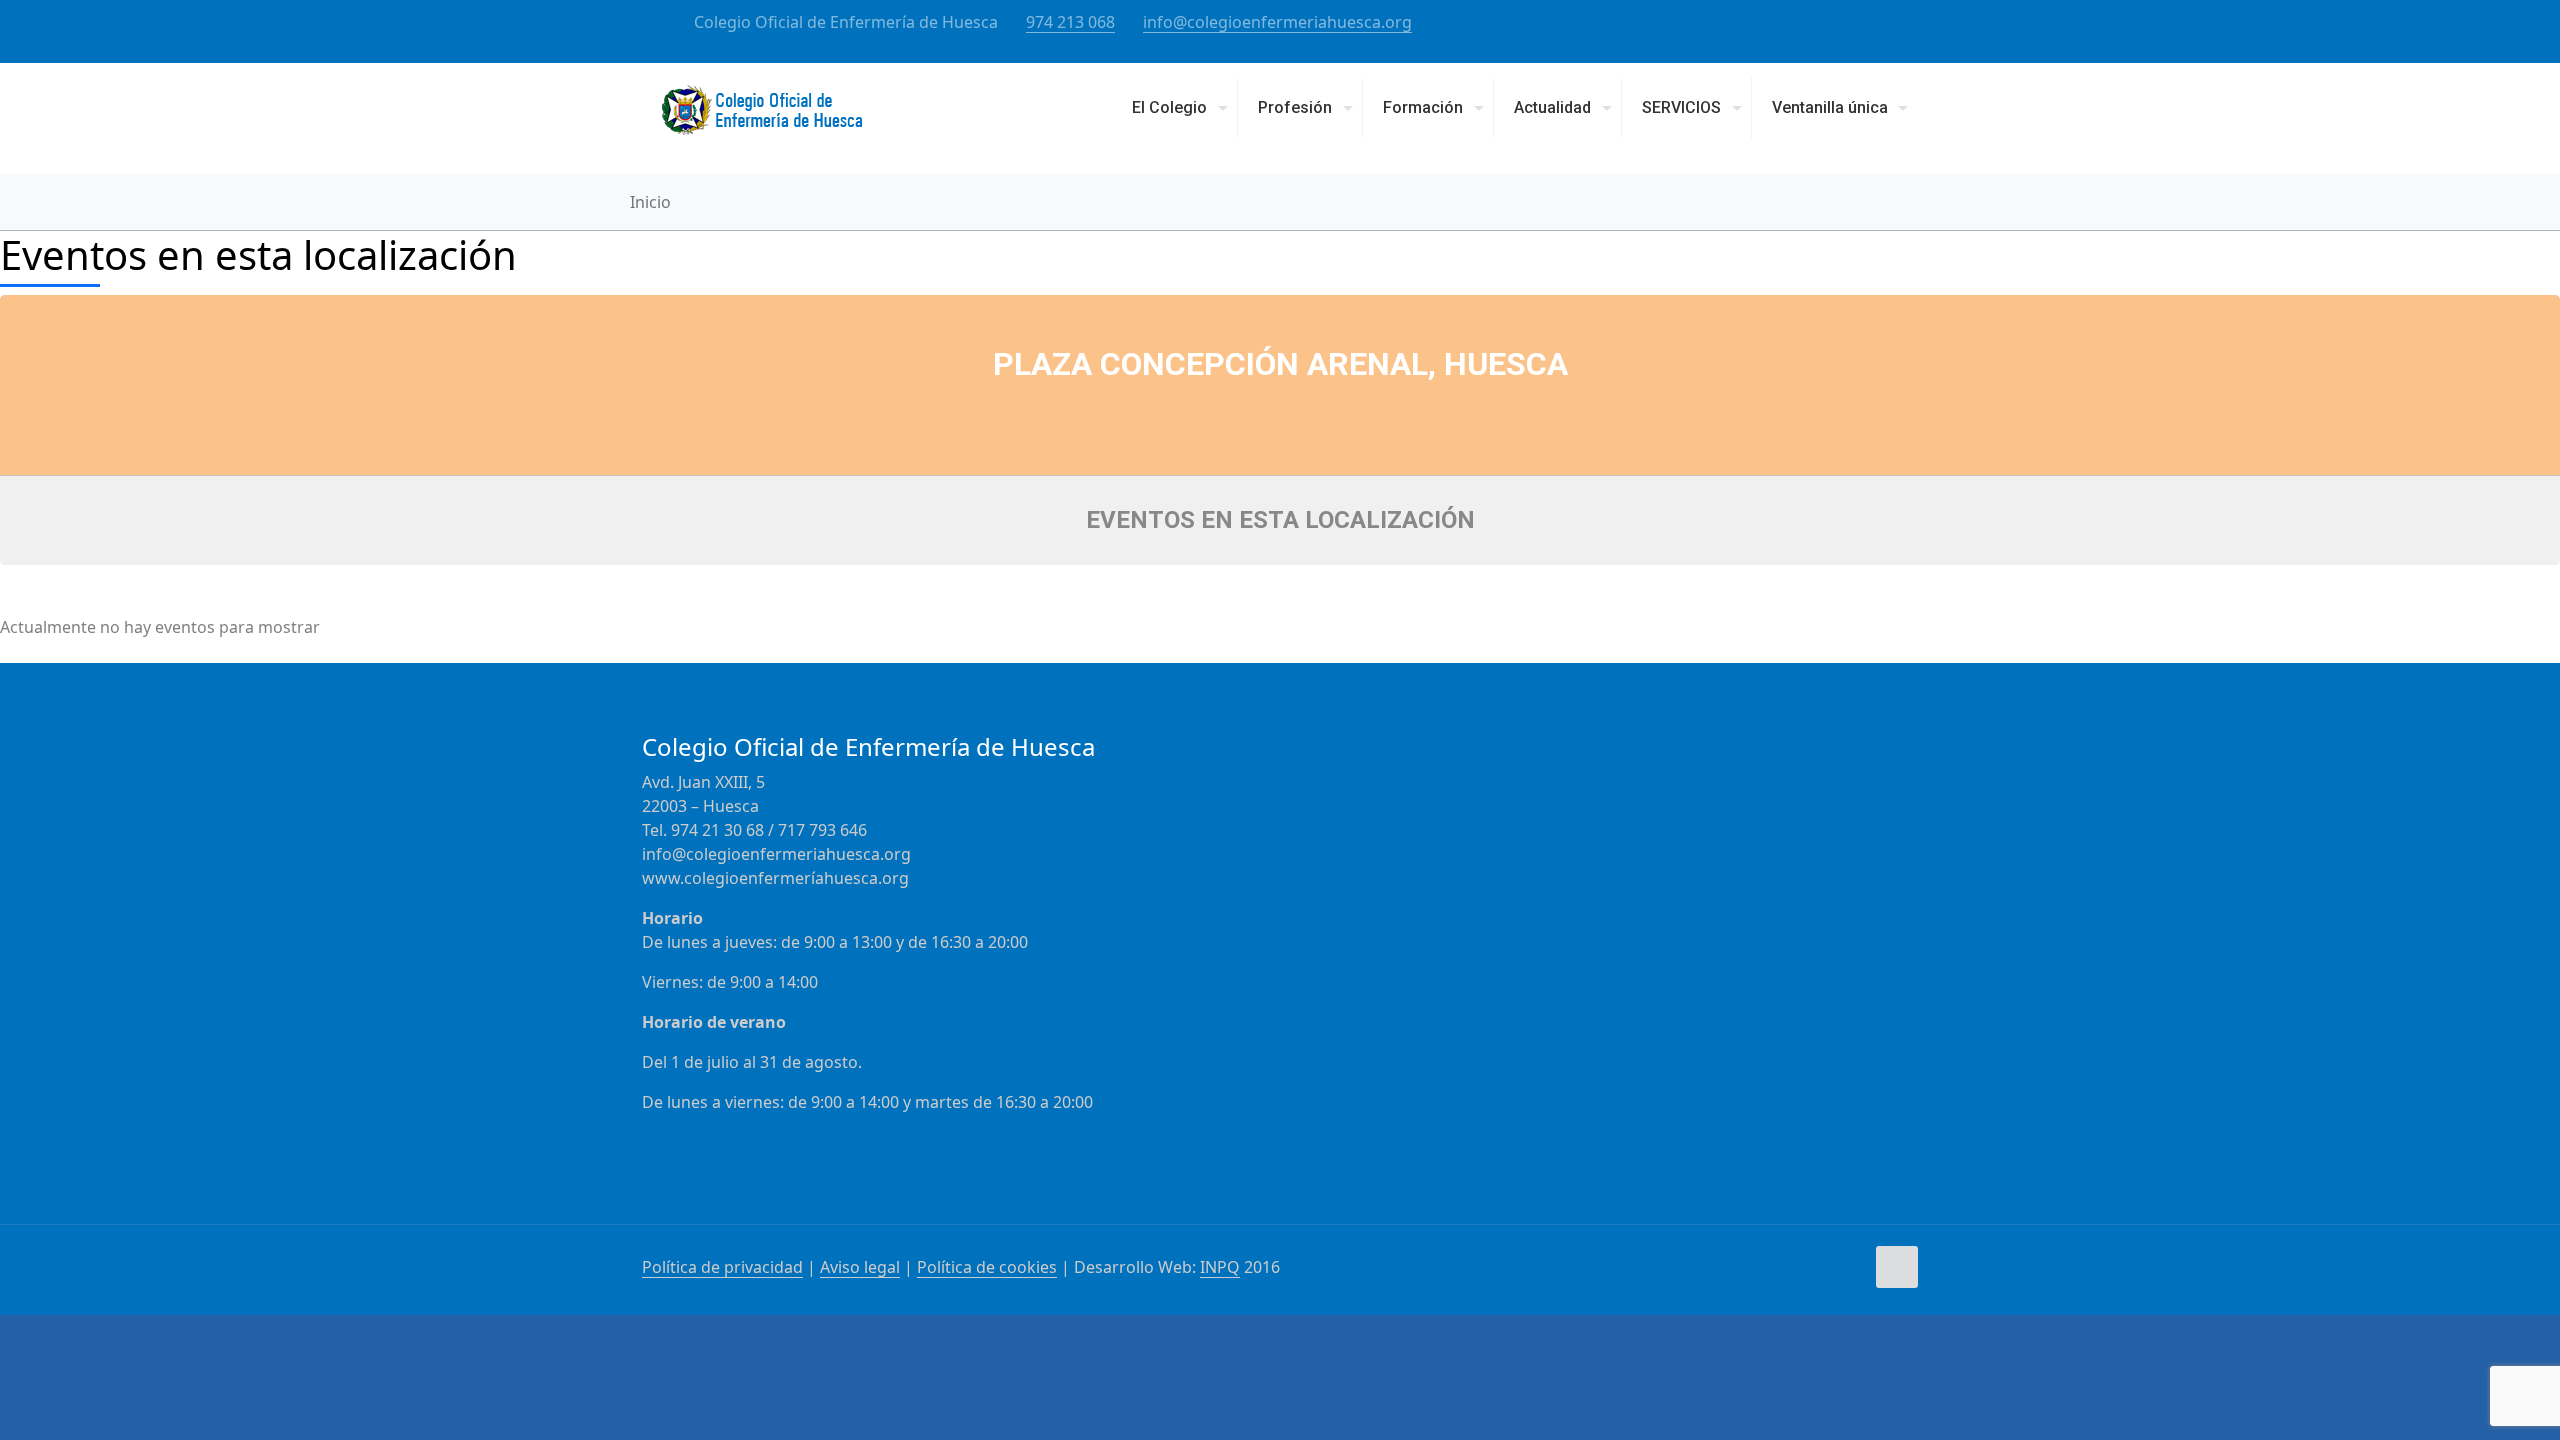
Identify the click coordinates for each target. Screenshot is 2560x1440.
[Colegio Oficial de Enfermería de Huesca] (762, 118)
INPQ (1220, 1267)
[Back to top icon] (1897, 1267)
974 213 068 (1070, 22)
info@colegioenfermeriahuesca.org (1277, 22)
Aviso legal (860, 1267)
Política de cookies (987, 1267)
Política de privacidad (722, 1267)
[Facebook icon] (1861, 23)
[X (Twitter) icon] (1886, 23)
